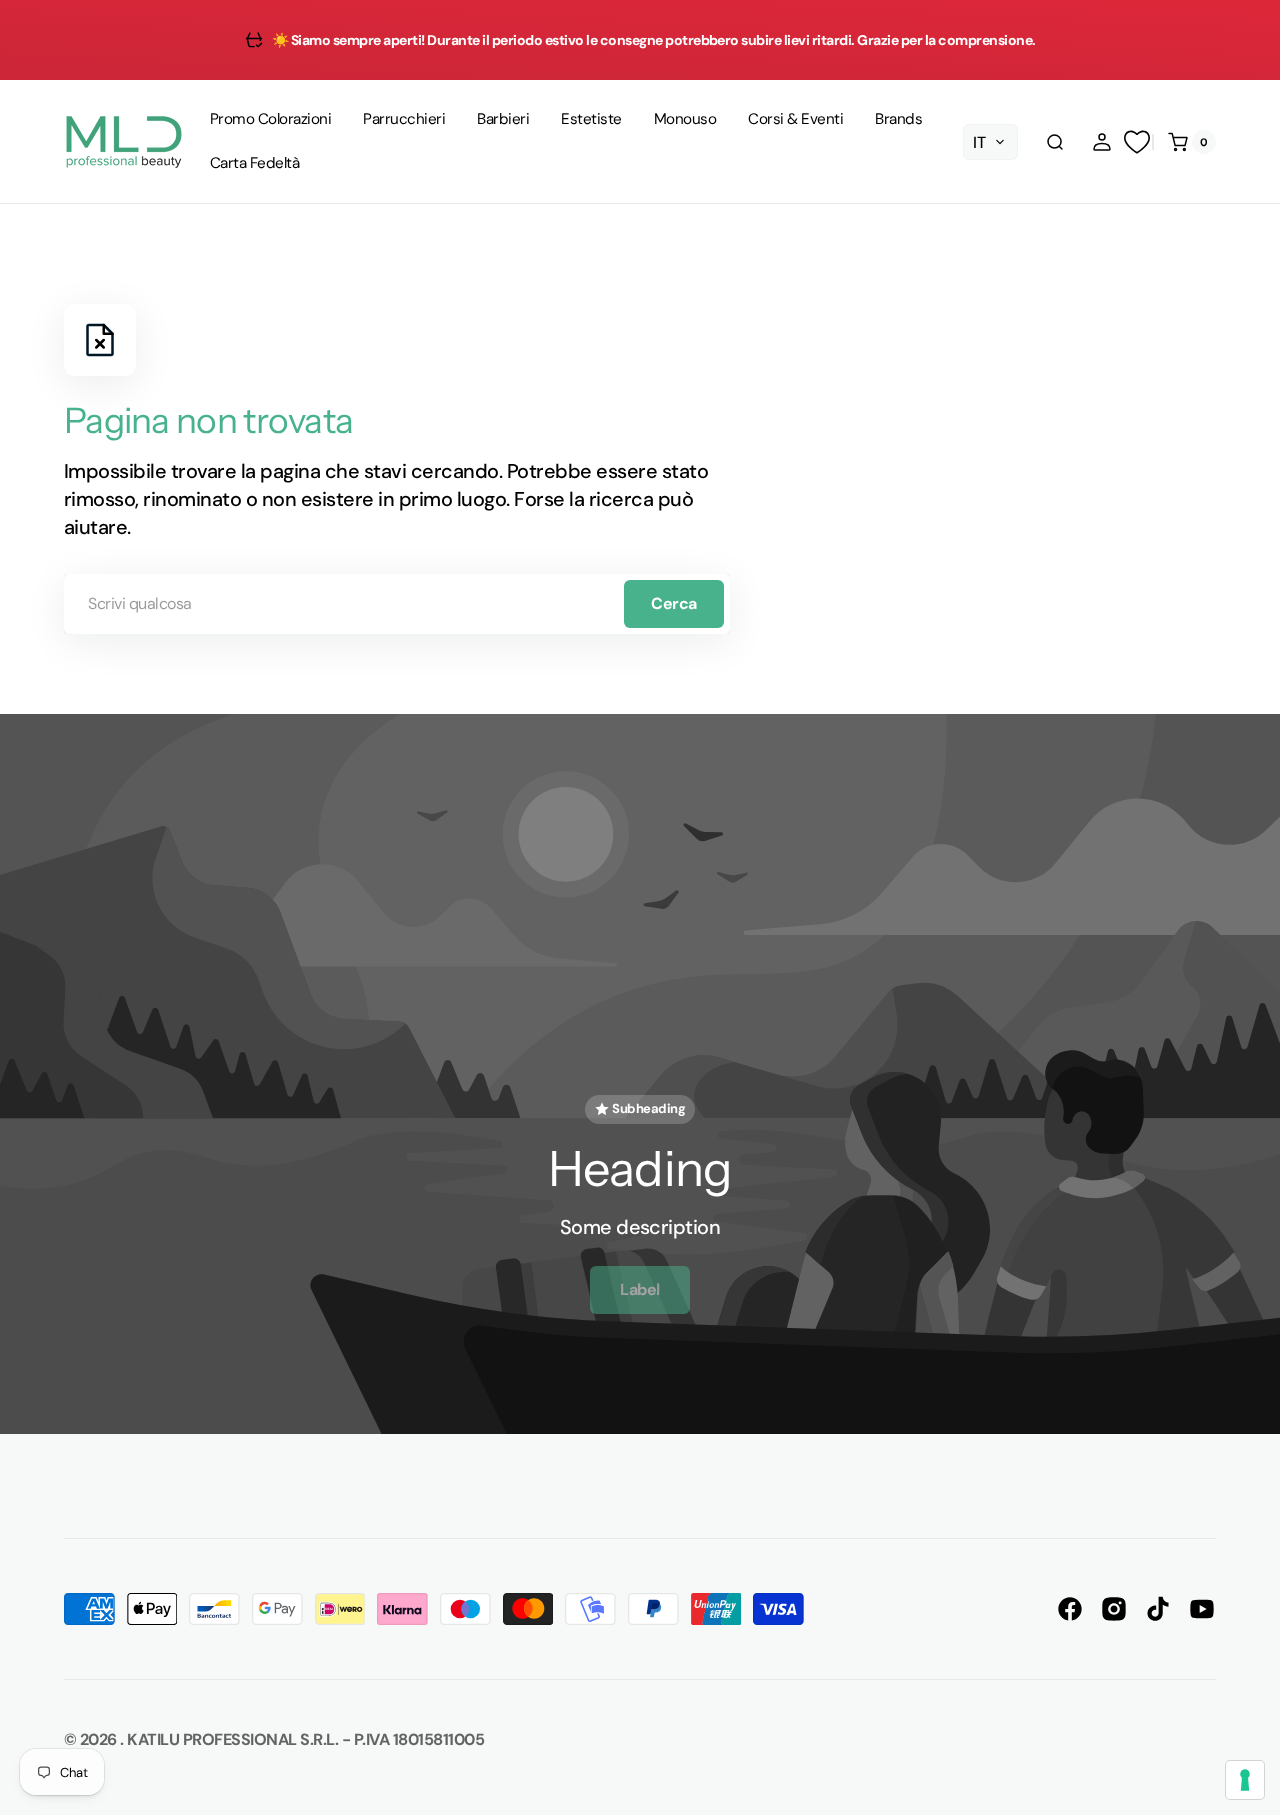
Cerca (674, 603)
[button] (1055, 142)
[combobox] (397, 604)
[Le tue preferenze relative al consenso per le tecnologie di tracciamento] (1245, 1780)
